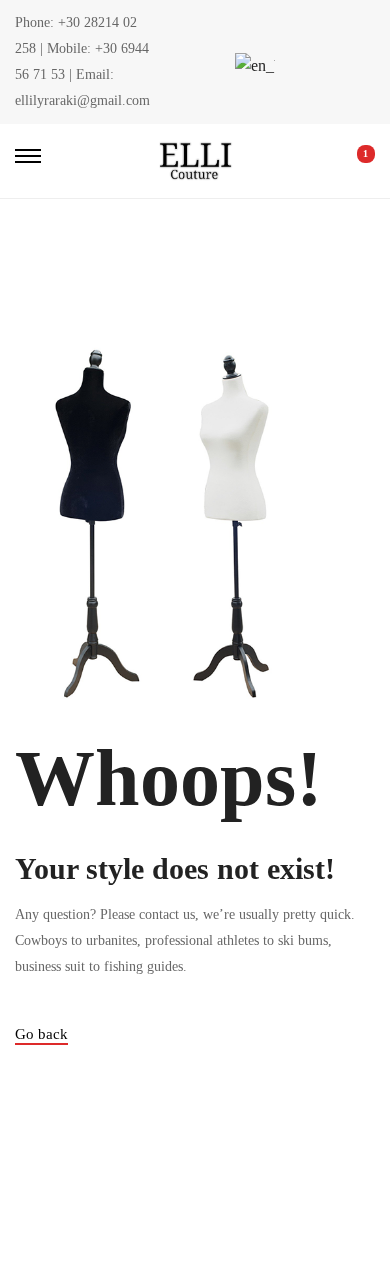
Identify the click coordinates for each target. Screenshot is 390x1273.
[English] (252, 65)
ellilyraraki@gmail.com (82, 100)
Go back (41, 1034)
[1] (352, 161)
